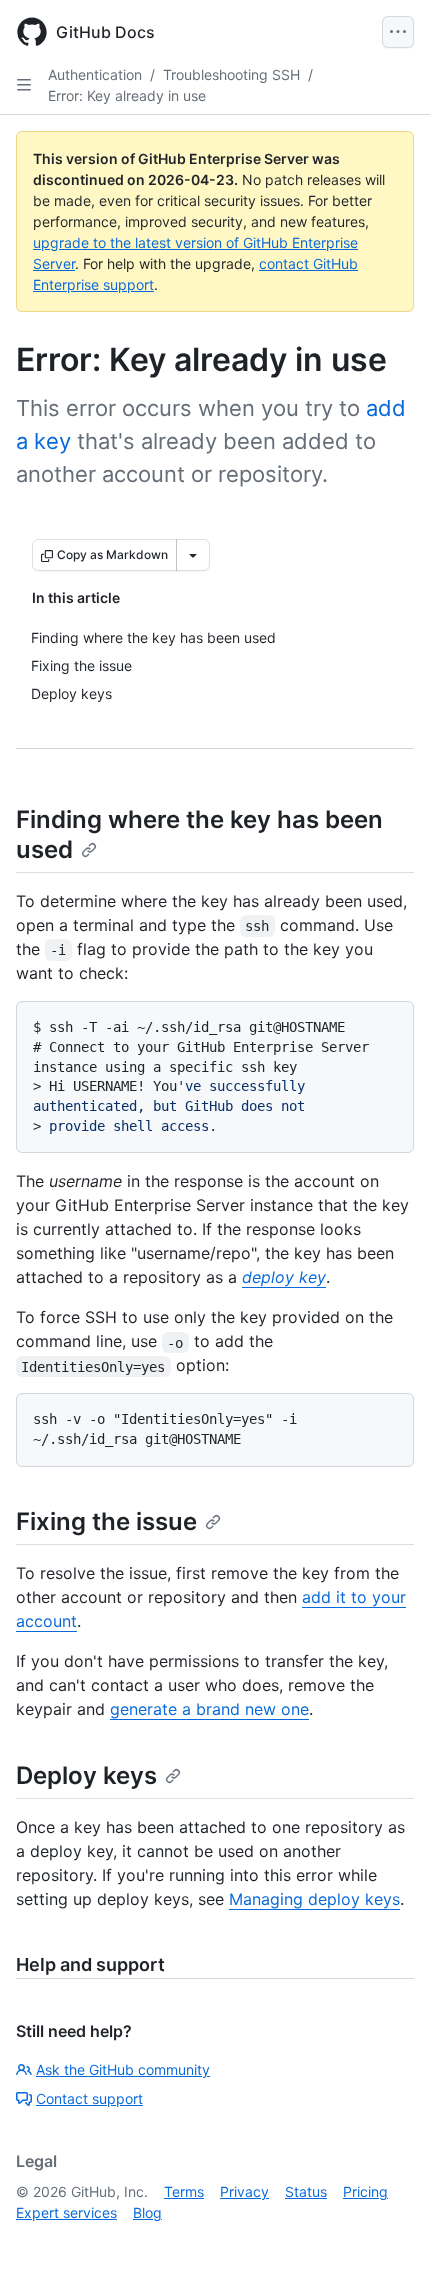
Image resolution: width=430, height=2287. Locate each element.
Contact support (89, 2098)
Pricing (365, 2191)
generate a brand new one (209, 1709)
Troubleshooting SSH (231, 74)
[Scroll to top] (386, 2243)
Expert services (66, 2212)
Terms (184, 2191)
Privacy (244, 2191)
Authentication (95, 74)
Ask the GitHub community (123, 2069)
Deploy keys (86, 1775)
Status (306, 2191)
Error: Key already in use (127, 95)
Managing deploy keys (314, 1899)
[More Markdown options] (193, 555)
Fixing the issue (106, 1521)
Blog (147, 2212)
